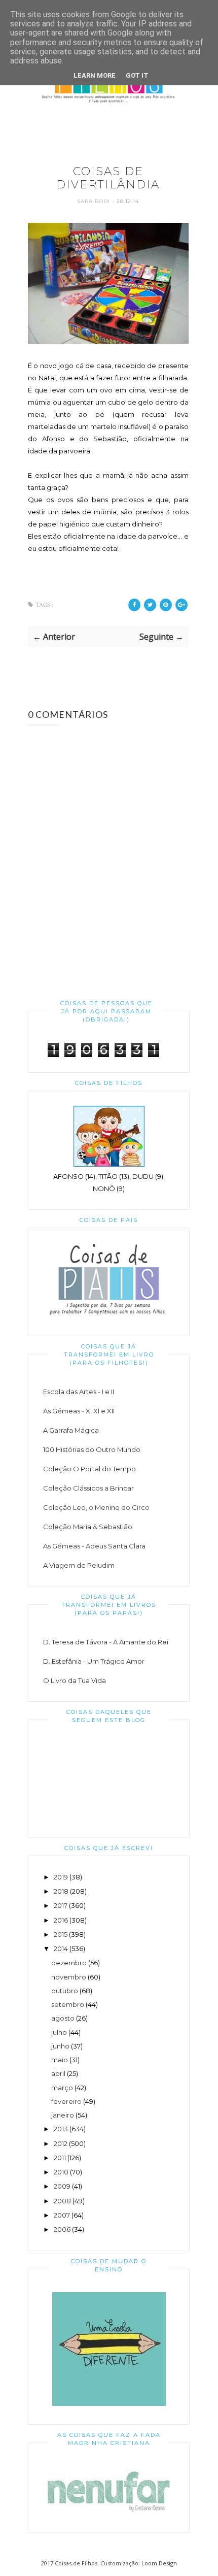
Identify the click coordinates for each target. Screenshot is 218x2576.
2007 (62, 2215)
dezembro (69, 1963)
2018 (61, 1891)
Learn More (95, 75)
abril (58, 2073)
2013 (61, 2129)
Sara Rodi (95, 201)
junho (60, 2046)
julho (59, 2032)
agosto (63, 2018)
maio (60, 2060)
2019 (61, 1877)
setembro (68, 2004)
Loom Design (159, 2563)
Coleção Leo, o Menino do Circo (96, 1507)
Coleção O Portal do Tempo (89, 1469)
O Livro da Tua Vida (75, 1680)
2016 (61, 1920)
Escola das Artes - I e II (79, 1392)
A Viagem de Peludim (79, 1565)
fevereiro (66, 2101)
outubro (65, 1991)
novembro (69, 1977)
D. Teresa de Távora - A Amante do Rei (106, 1642)
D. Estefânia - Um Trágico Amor (94, 1661)
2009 (62, 2186)
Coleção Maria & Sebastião (88, 1527)
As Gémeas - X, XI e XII (79, 1411)
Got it (137, 75)
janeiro (63, 2115)
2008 (62, 2201)
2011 (60, 2158)
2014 (61, 1948)
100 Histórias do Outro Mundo (92, 1449)
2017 (61, 1905)
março (62, 2088)
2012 (61, 2143)
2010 (61, 2172)
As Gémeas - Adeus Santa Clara (94, 1546)
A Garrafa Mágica (71, 1430)
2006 (62, 2229)
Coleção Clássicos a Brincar (88, 1488)
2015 (61, 1934)
